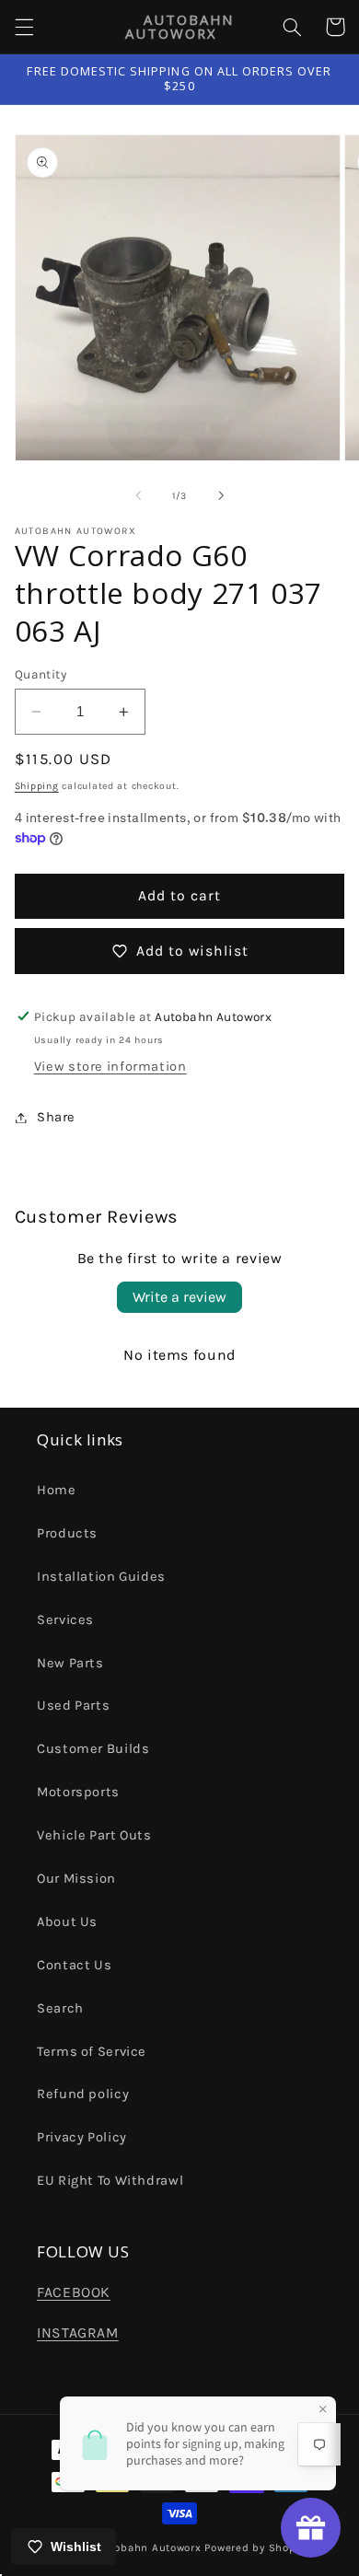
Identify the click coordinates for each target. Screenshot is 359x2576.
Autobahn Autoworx (149, 2547)
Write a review (179, 1297)
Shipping (37, 786)
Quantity (41, 674)
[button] (24, 27)
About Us (67, 1922)
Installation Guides (101, 1577)
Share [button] (56, 1117)
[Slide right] (221, 495)
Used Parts (73, 1706)
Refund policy (83, 2094)
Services (65, 1620)
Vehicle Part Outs (94, 1835)
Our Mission (76, 1879)
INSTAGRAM (78, 2333)
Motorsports (78, 1792)
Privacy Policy (82, 2137)
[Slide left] (138, 495)
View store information (110, 1067)
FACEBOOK (74, 2292)
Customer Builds (93, 1749)
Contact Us (74, 1965)
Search (60, 2008)
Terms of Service (92, 2052)
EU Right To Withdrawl (110, 2181)
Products (67, 1533)
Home (57, 1490)
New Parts (70, 1663)
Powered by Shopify (256, 2547)
